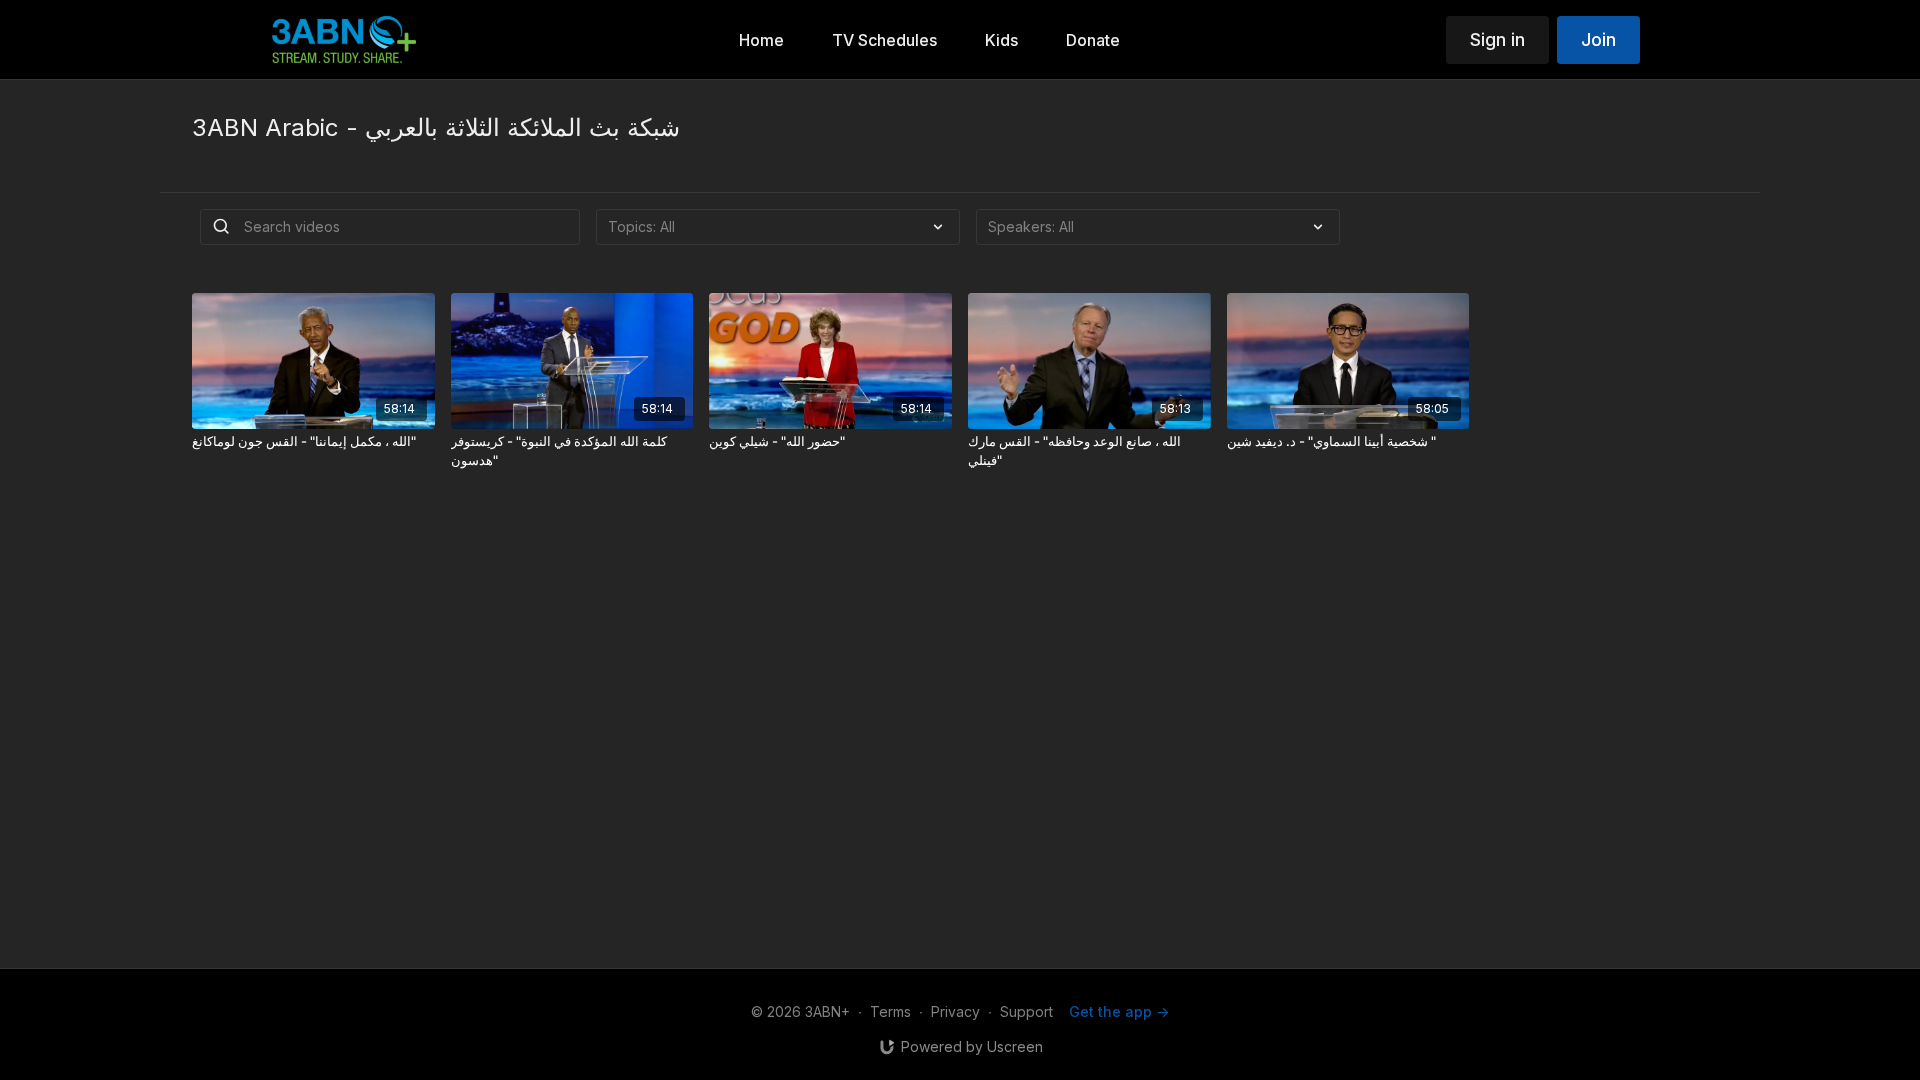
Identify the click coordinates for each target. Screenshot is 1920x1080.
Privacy (955, 1011)
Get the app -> (1119, 1011)
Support (1026, 1011)
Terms (890, 1011)
